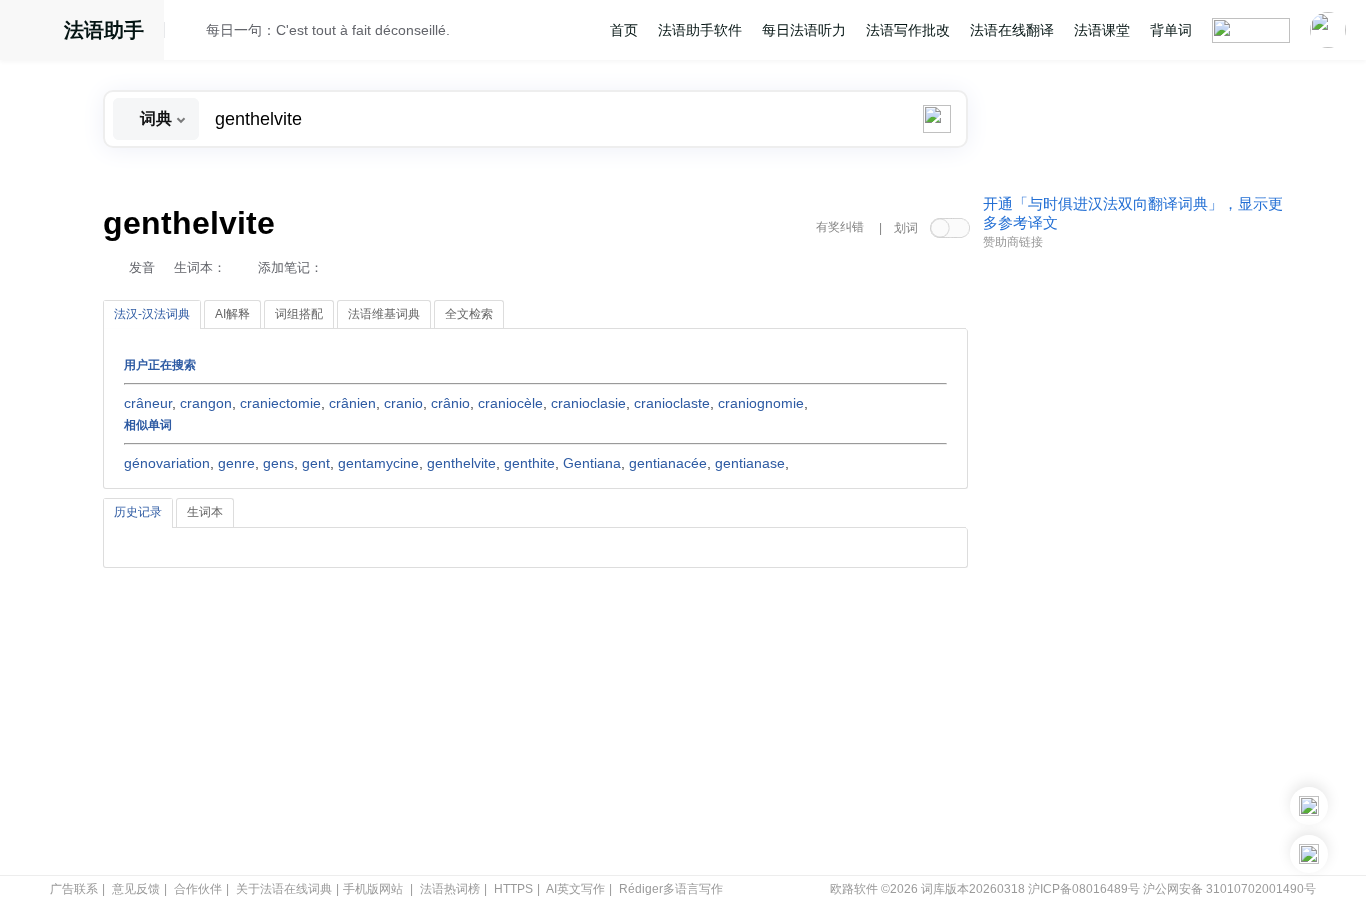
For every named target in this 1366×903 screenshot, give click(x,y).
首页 (624, 30)
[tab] (152, 315)
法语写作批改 (908, 30)
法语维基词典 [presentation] (384, 314)
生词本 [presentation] (205, 512)
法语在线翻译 (1012, 30)
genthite (529, 463)
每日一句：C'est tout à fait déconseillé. (328, 30)
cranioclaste (672, 403)
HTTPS (513, 889)
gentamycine (378, 463)
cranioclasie (588, 403)
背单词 (1171, 30)
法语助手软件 (700, 30)
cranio (403, 403)
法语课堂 (1102, 30)
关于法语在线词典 (284, 889)
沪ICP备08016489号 (1084, 889)
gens (278, 463)
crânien (352, 403)
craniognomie (761, 403)
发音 (142, 267)
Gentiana (592, 463)
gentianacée (668, 463)
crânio (450, 403)
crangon (206, 403)
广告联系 (74, 889)
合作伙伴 (198, 889)
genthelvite (461, 463)
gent (316, 463)
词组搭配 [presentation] (299, 314)
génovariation (167, 463)
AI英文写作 (575, 889)
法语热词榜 (450, 889)
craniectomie (280, 403)
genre (236, 463)
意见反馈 (136, 889)
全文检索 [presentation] (469, 314)
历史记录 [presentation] (138, 512)
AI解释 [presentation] (232, 314)
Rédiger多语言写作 (671, 889)
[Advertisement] (1133, 563)
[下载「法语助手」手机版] (1309, 806)
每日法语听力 (804, 30)
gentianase (750, 463)
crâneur (148, 403)
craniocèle (510, 403)
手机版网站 (373, 889)
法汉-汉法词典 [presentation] (152, 314)
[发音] (191, 33)
